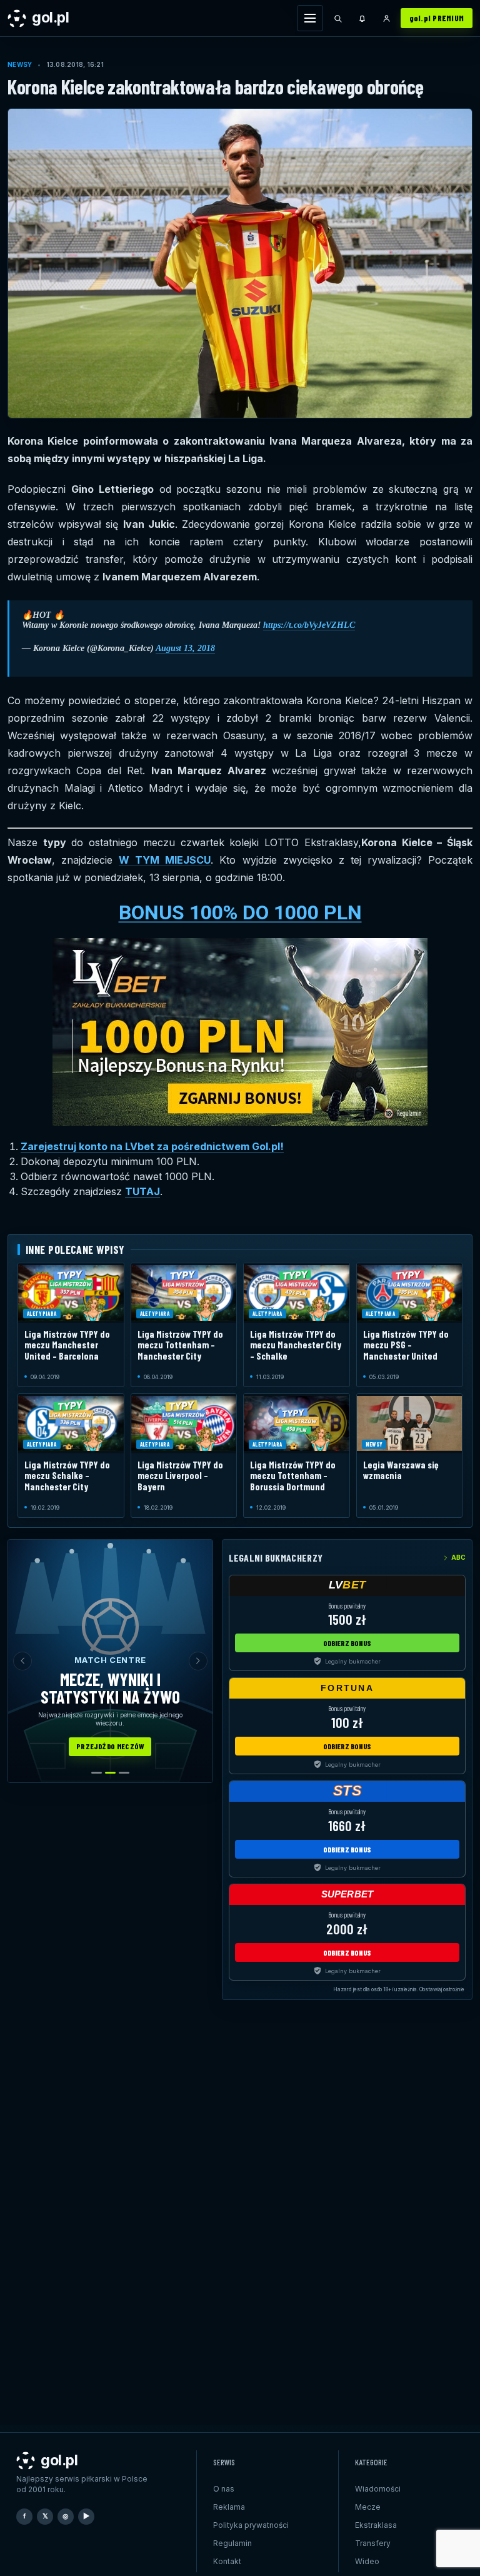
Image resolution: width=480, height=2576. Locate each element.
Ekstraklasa (376, 2525)
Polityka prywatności (251, 2525)
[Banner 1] (97, 1773)
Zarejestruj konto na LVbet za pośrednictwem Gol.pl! (152, 1146)
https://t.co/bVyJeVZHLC (309, 625)
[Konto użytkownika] (387, 18)
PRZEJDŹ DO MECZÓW (110, 1746)
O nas (224, 2489)
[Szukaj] (338, 18)
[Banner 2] (110, 1773)
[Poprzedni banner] (22, 1661)
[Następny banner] (198, 1661)
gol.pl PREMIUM (437, 18)
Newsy (20, 64)
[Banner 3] (124, 1773)
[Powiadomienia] (362, 18)
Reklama (229, 2507)
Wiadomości (378, 2489)
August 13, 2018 (185, 648)
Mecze (368, 2507)
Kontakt (227, 2561)
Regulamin (232, 2543)
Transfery (373, 2543)
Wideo (367, 2561)
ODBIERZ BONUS (347, 1643)
